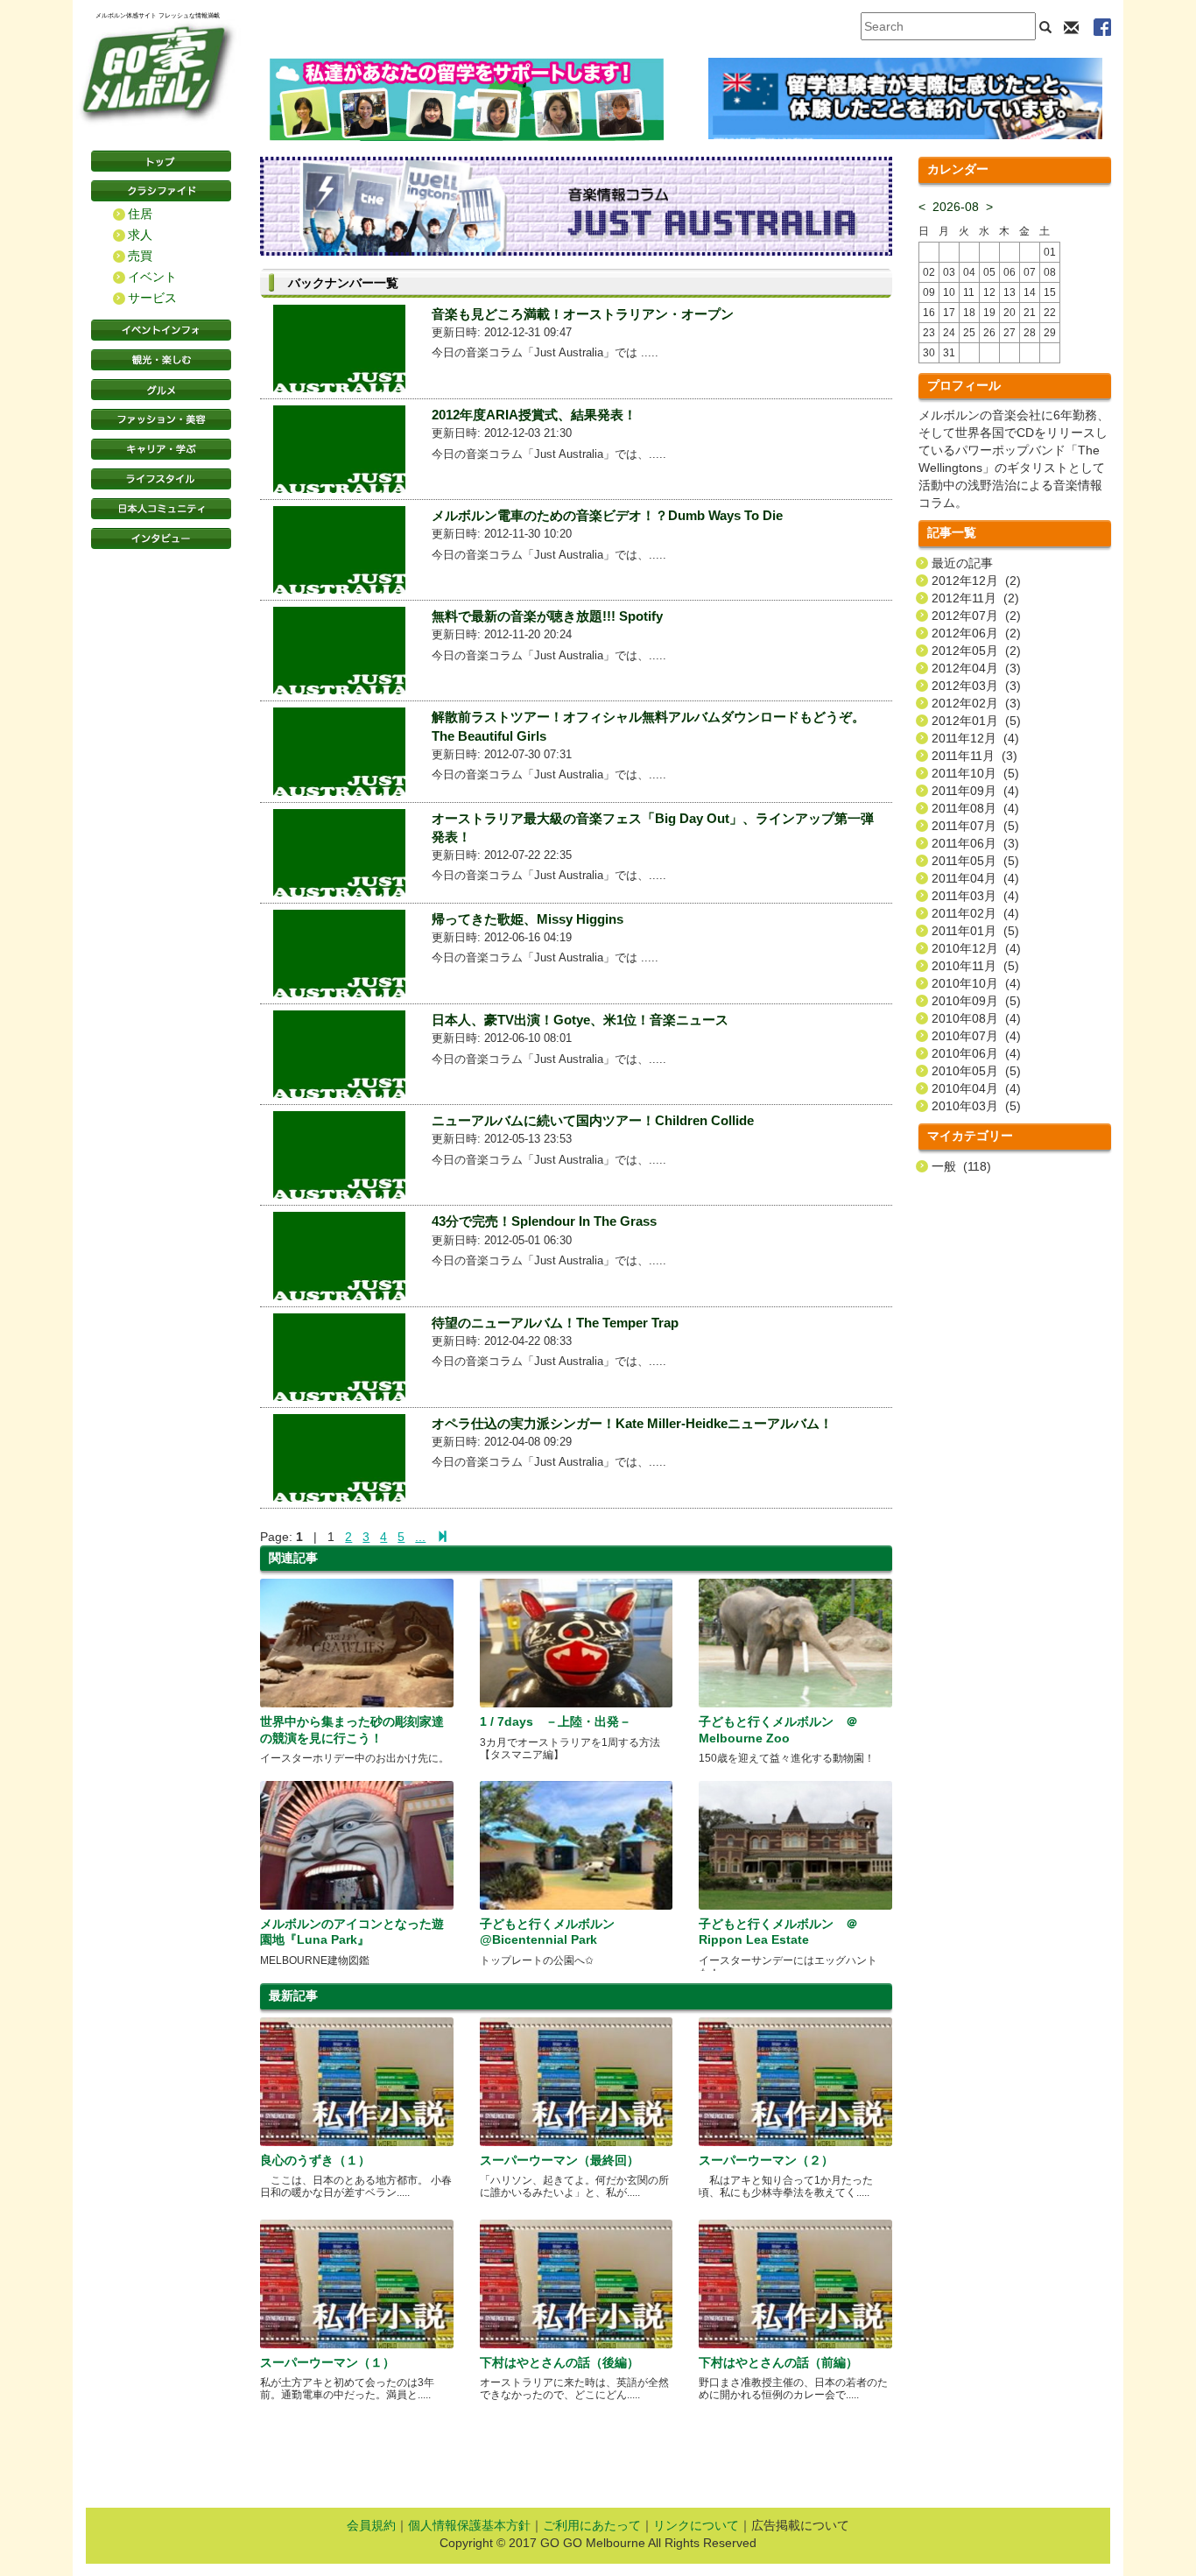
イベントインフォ (161, 330)
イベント (152, 277)
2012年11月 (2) (975, 598)
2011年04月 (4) (975, 878)
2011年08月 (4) (975, 808)
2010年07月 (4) (976, 1036)
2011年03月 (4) (975, 896)
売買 (140, 256)
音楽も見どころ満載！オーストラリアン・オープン (583, 314)
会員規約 (371, 2525)
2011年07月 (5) (975, 826)
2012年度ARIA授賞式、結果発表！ (534, 415)
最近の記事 (962, 563)
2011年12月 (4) (975, 738)
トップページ (161, 161)
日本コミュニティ (161, 509)
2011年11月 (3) (974, 756)
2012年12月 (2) (976, 581)
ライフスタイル (161, 479)
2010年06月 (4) (976, 1053)
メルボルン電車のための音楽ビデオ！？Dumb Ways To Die (607, 515)
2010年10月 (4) (976, 983)
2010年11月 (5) (975, 966)
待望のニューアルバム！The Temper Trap (555, 1323)
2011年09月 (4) (975, 791)
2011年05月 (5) (975, 861)
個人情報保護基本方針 (469, 2525)
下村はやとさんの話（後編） (559, 2362)
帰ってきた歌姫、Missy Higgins (528, 919)
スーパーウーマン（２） (766, 2160)
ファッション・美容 (161, 419)
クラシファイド (161, 191)
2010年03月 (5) (976, 1106)
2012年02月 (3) (976, 703)
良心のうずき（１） (315, 2160)
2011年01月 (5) (975, 931)
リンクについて (696, 2525)
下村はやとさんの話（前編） (778, 2362)
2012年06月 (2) (976, 633)
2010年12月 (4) (976, 948)
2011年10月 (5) (975, 773)
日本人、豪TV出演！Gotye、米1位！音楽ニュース (580, 1020)
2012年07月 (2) (976, 616)
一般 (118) (961, 1166)
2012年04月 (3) (976, 668)
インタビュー (161, 538)
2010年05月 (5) (976, 1071)
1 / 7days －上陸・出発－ (556, 1721)
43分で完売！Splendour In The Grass (544, 1221)
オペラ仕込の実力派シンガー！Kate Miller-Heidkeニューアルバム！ (632, 1423)
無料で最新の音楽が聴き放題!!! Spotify (547, 616)
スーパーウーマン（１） (327, 2362)
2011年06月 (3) (975, 843)
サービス (152, 298)
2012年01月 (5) (976, 721)
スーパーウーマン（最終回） (559, 2160)
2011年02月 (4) (975, 913)
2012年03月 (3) (976, 686)
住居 (140, 214)
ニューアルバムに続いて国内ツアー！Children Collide (593, 1120)
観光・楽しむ (161, 360)
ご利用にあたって (592, 2525)
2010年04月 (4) (976, 1088)
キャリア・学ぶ (161, 449)
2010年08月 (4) (976, 1018)
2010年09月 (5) (976, 1001)
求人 (140, 235)
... (420, 1537)
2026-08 (956, 207)
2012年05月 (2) (976, 651)
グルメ (161, 390)
